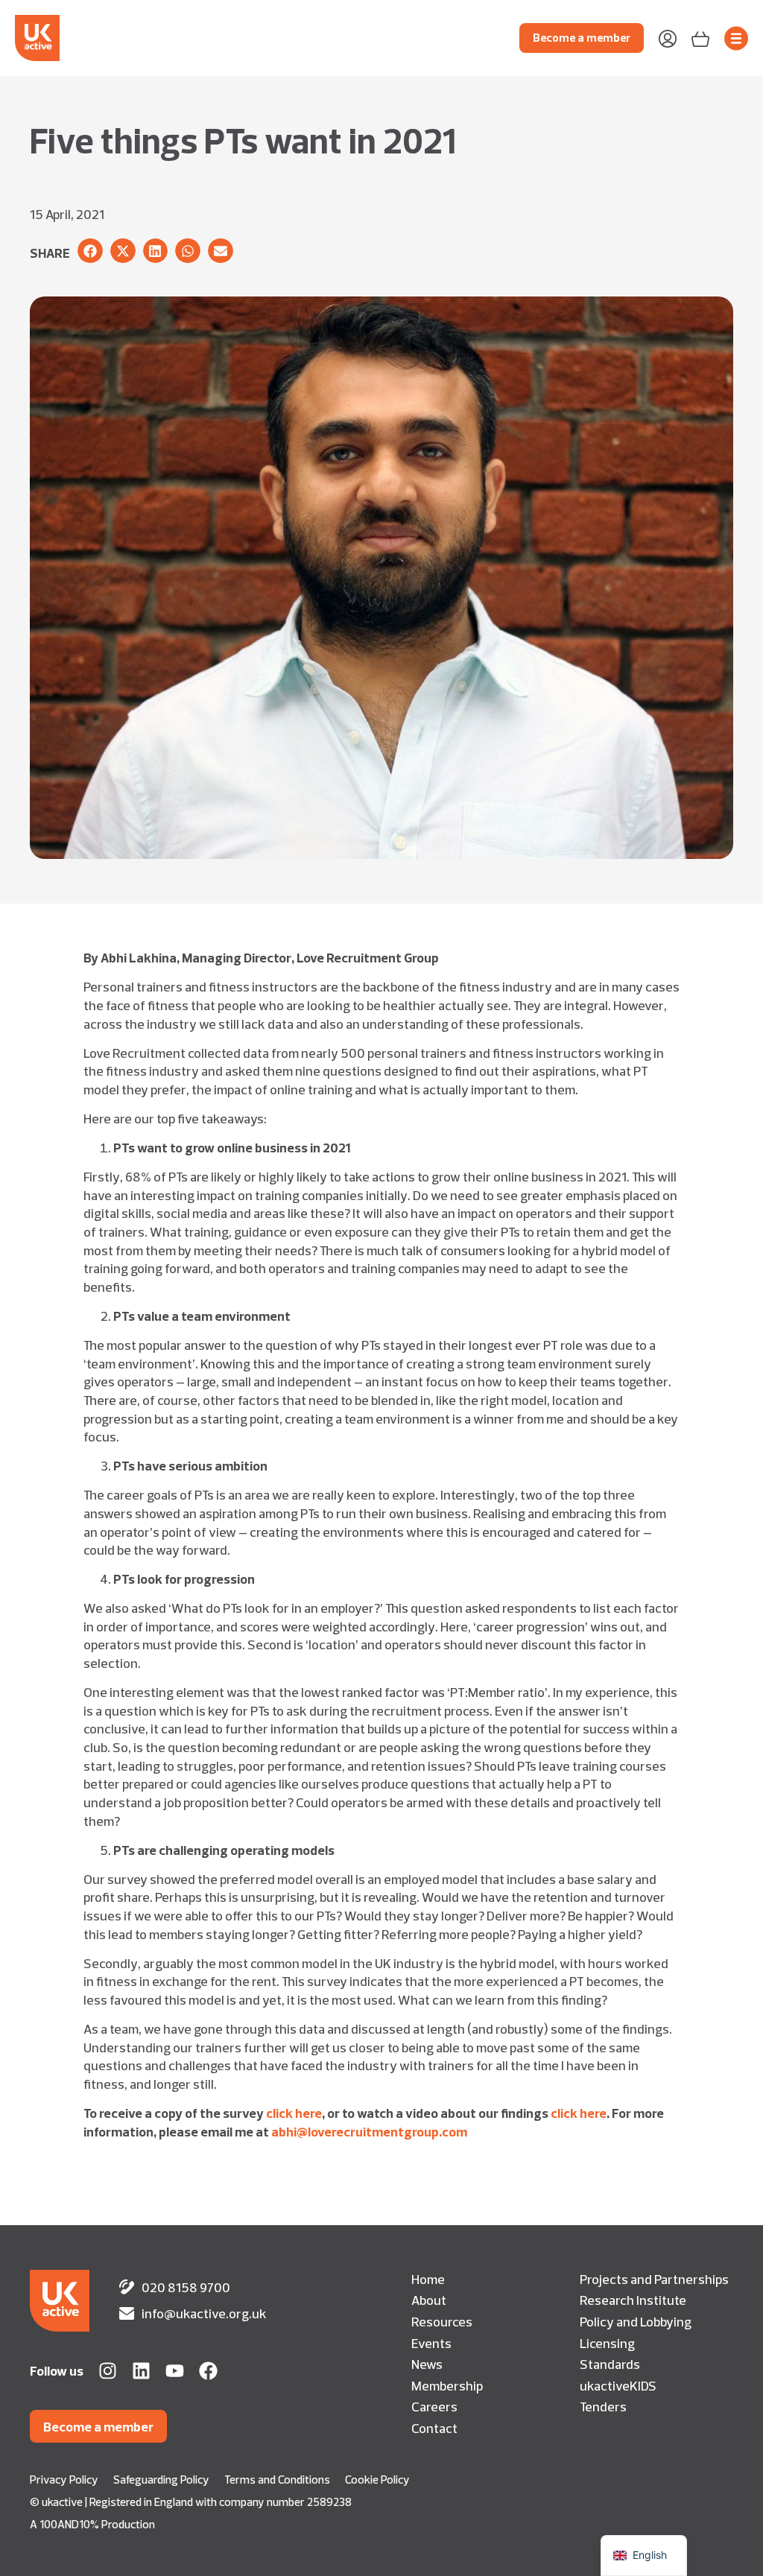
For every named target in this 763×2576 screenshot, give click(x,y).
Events (431, 2343)
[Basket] (700, 38)
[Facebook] (208, 2371)
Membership (447, 2385)
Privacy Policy (64, 2480)
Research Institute (633, 2300)
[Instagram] (108, 2371)
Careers (434, 2406)
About (429, 2300)
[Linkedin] (141, 2371)
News (427, 2364)
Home (428, 2279)
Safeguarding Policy (161, 2480)
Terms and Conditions (277, 2480)
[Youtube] (175, 2371)
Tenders (603, 2406)
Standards (610, 2364)
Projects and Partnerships (654, 2279)
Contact (434, 2428)
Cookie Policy (377, 2480)
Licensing (607, 2343)
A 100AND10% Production (92, 2524)
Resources (442, 2321)
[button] (90, 251)
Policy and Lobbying (636, 2321)
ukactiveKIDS (618, 2385)
